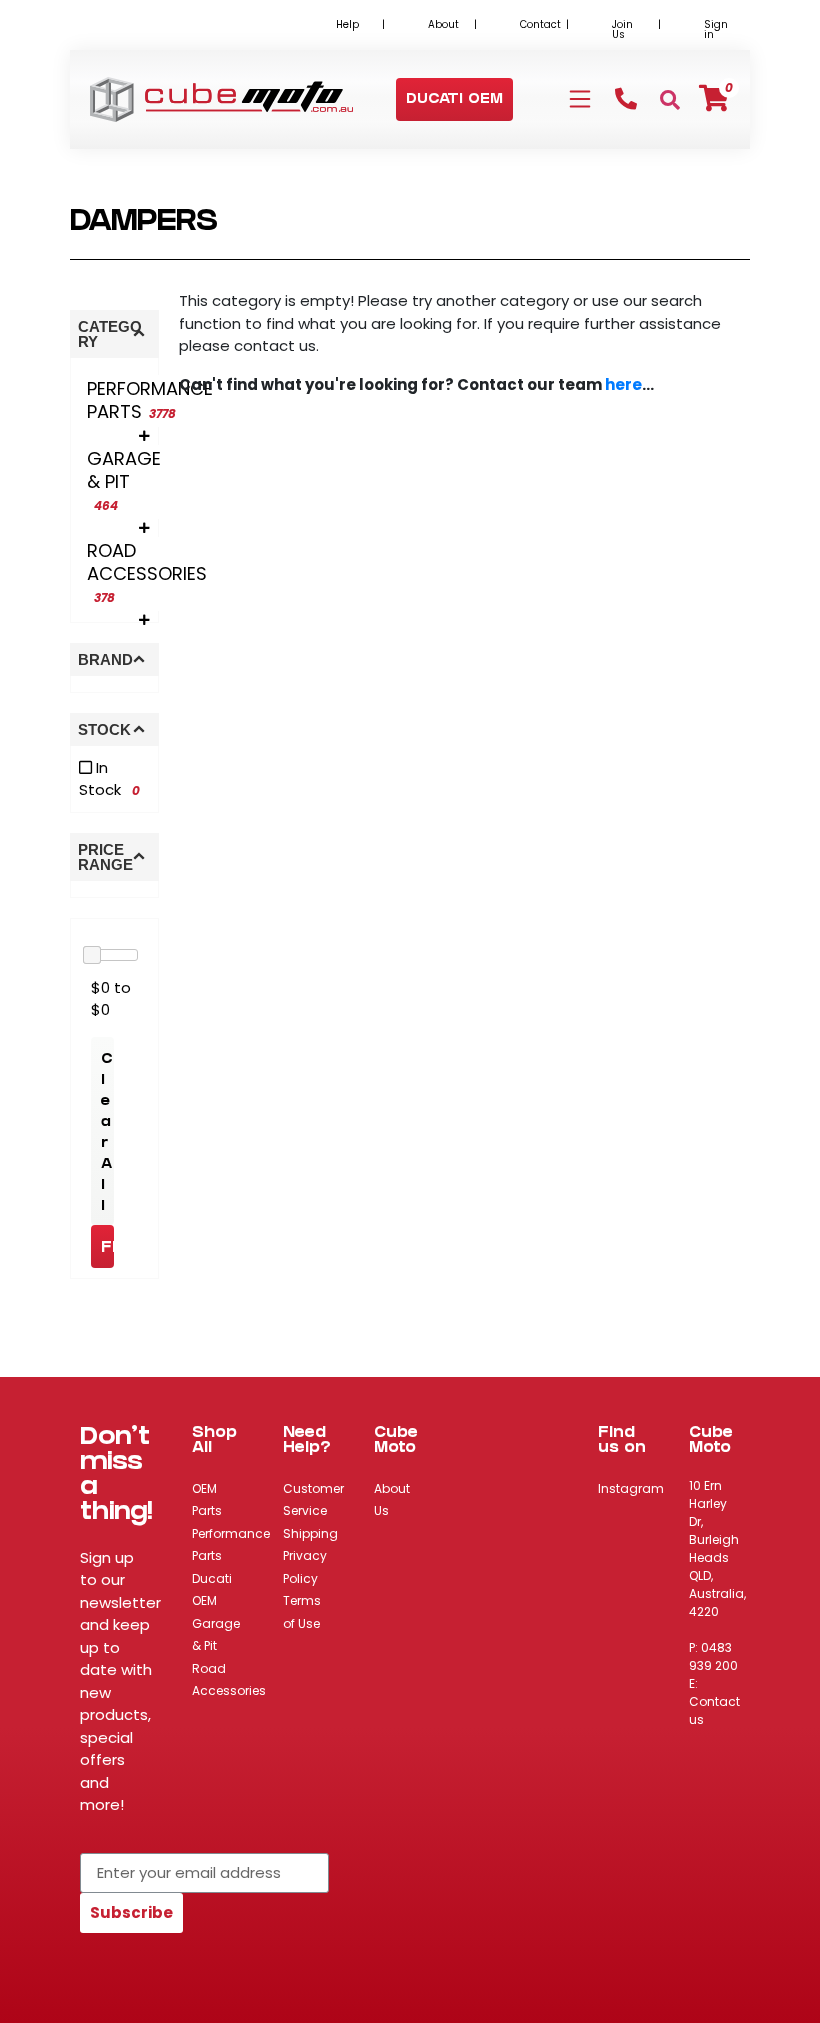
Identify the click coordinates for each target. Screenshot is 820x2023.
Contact (540, 24)
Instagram (631, 1488)
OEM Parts (207, 1500)
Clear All (107, 1134)
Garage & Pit (216, 1635)
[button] (454, 100)
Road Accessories (229, 1680)
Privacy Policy (305, 1567)
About (443, 24)
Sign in (716, 29)
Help (347, 24)
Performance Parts (231, 1545)
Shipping (310, 1533)
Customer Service (313, 1500)
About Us (392, 1500)
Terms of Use (302, 1612)
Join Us (622, 29)
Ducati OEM (212, 1590)
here (623, 384)
